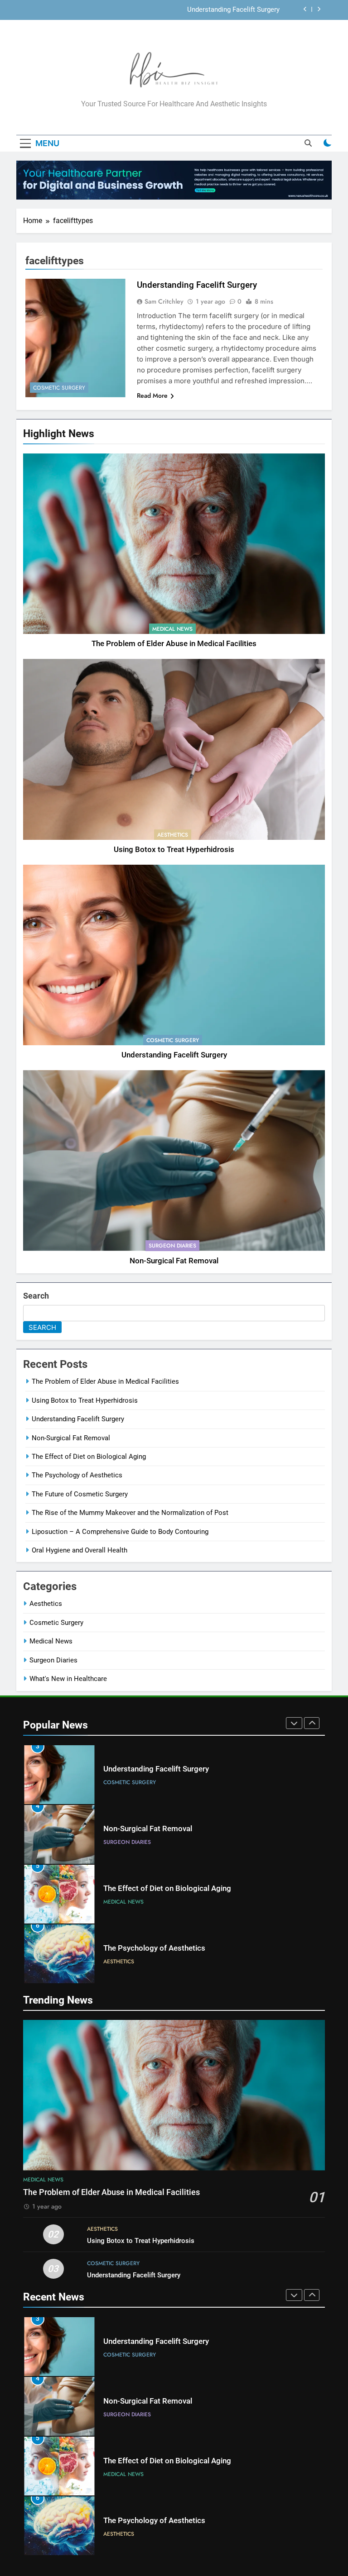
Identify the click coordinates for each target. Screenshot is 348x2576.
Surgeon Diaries (172, 1246)
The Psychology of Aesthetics (77, 1475)
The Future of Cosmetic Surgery (80, 1494)
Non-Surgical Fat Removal (240, 10)
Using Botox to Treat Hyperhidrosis (174, 850)
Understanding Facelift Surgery (174, 1055)
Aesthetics (173, 835)
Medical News (172, 629)
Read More (152, 395)
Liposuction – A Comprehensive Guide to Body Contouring (120, 1532)
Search (36, 1296)
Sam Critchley (164, 301)
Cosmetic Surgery (173, 1040)
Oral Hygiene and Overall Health (80, 1550)
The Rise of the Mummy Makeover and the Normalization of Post (130, 1513)
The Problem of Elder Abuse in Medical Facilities (174, 644)
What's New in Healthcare (68, 1679)
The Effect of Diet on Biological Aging (89, 1457)
